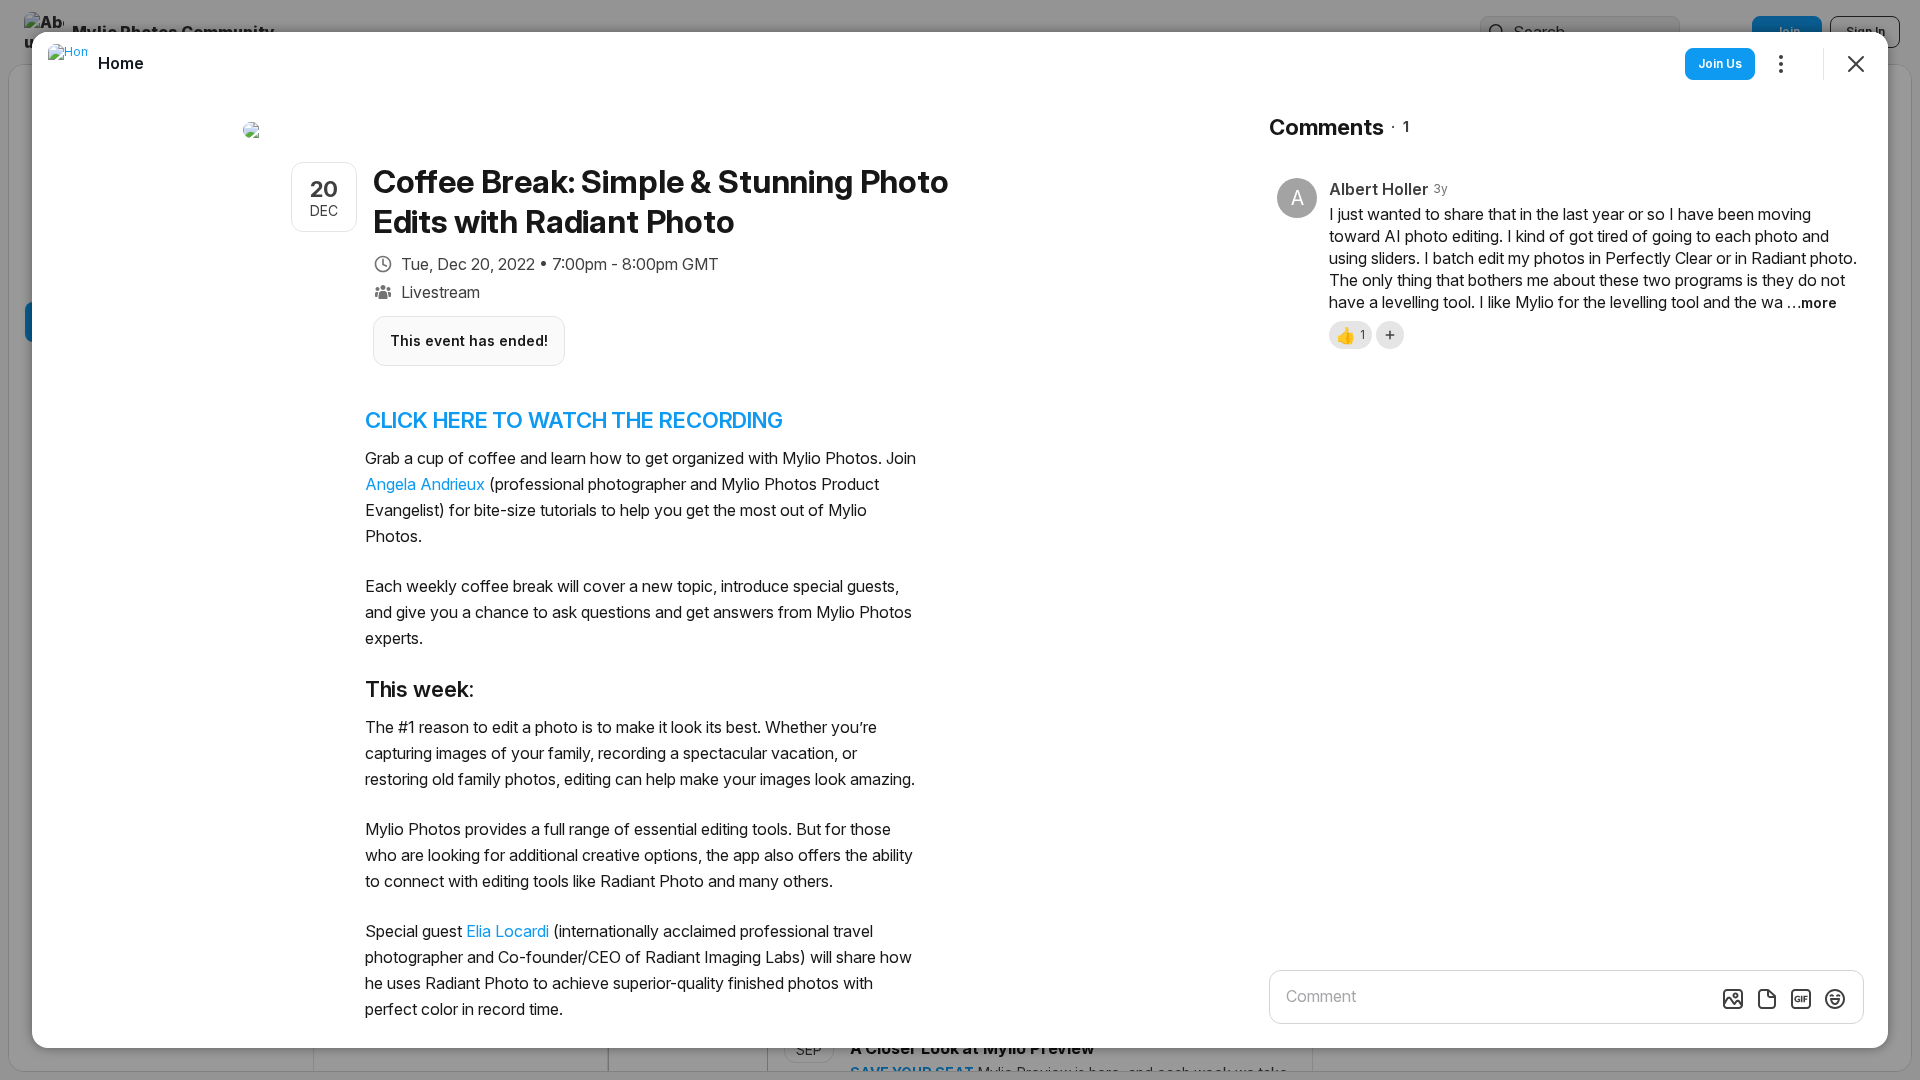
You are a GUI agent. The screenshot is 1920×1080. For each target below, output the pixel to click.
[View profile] (68, 64)
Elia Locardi (507, 931)
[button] (1350, 335)
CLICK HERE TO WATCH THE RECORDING (574, 420)
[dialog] (960, 540)
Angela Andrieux (425, 484)
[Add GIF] (1801, 999)
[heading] (121, 63)
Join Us (1720, 63)
